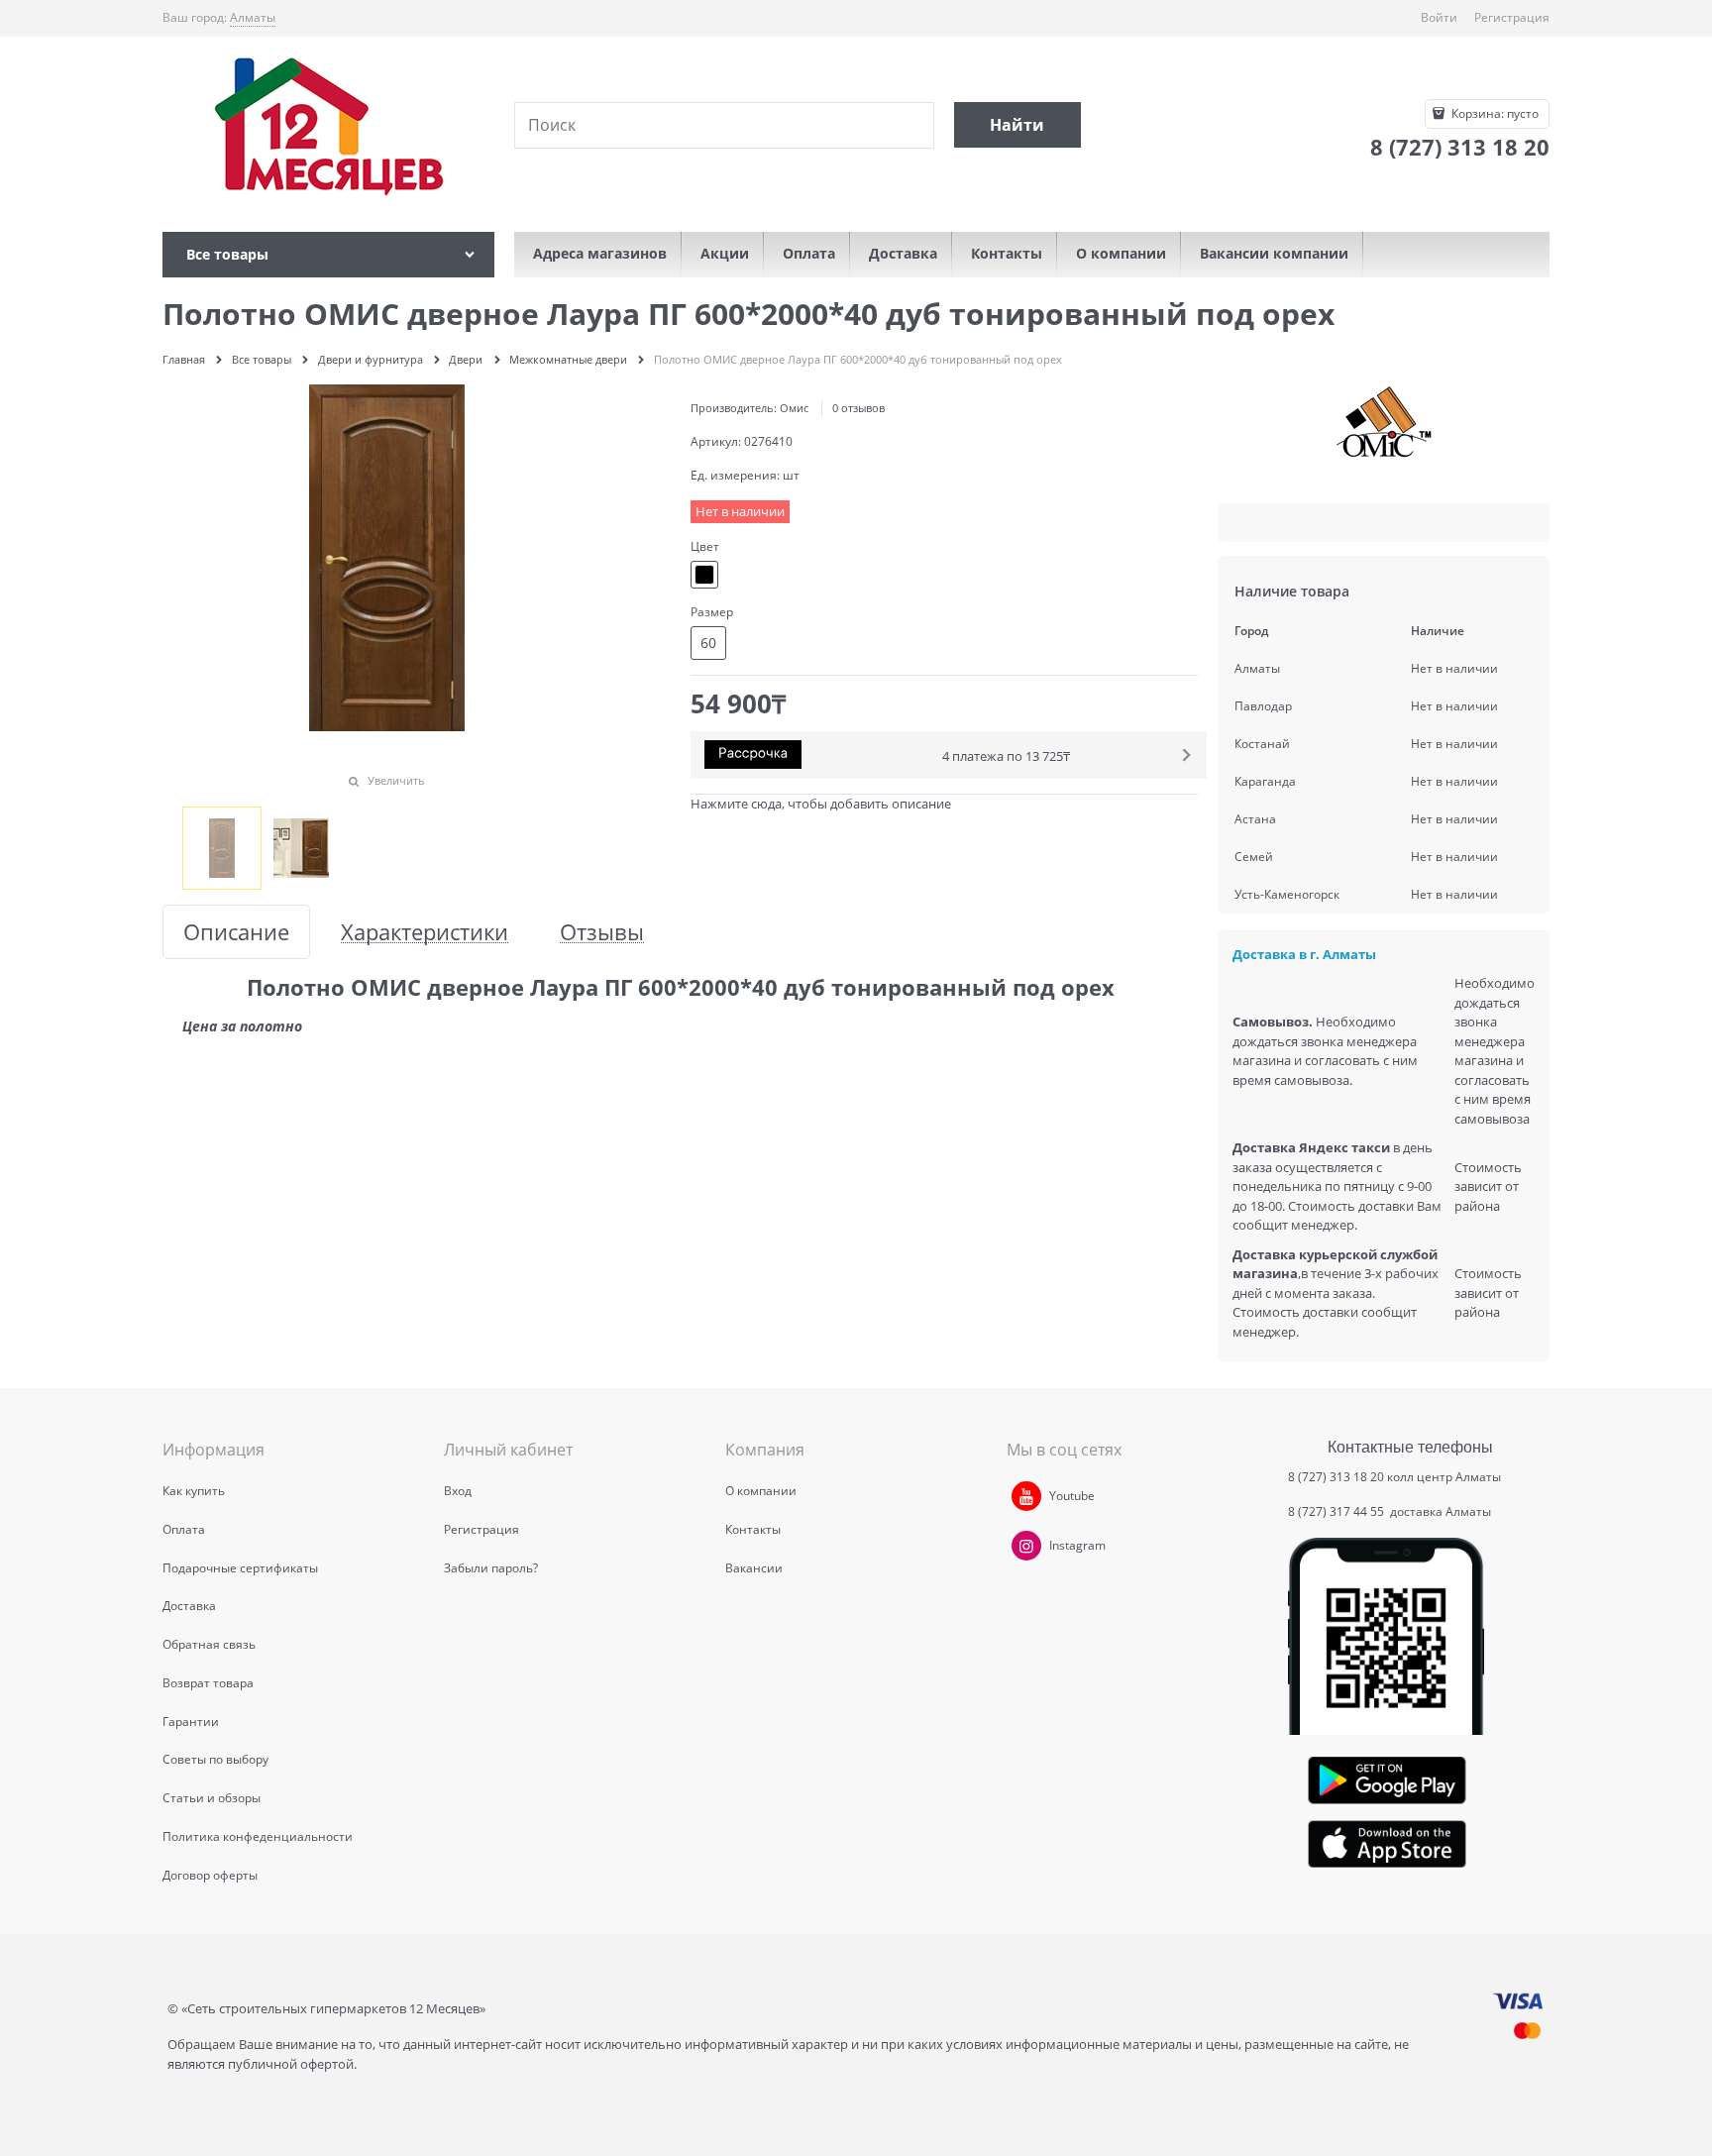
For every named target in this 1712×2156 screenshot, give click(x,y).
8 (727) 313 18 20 (1336, 1477)
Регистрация (1512, 17)
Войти (1439, 17)
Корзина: (1494, 113)
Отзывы (602, 932)
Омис (794, 408)
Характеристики (425, 932)
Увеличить (396, 780)
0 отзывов (858, 408)
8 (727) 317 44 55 (1337, 1511)
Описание (236, 932)
